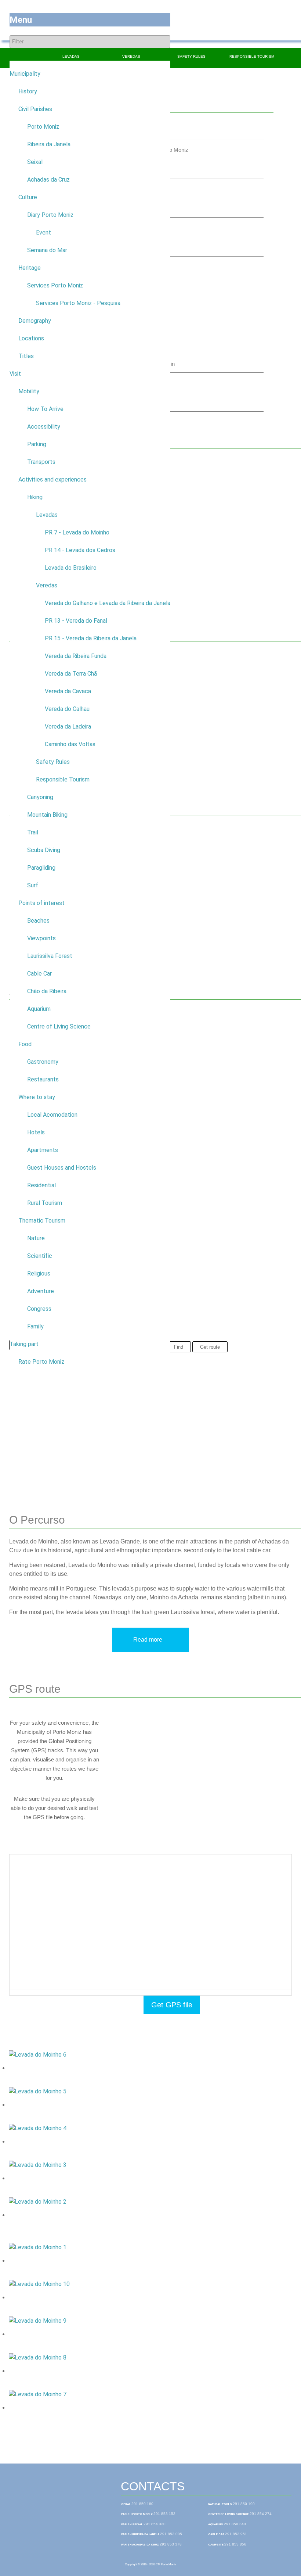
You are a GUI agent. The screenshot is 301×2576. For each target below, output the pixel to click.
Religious (39, 1273)
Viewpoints (41, 938)
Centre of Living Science (59, 1026)
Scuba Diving (44, 850)
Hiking (35, 497)
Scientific (40, 1256)
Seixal (35, 162)
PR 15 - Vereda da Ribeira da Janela (91, 638)
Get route (210, 1347)
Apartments (43, 1150)
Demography (35, 321)
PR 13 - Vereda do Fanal (76, 621)
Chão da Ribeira (47, 991)
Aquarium (39, 1009)
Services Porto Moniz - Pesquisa (78, 303)
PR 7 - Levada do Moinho (77, 532)
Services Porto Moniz (55, 285)
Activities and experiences (52, 480)
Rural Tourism (45, 1203)
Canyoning (40, 797)
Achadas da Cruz (48, 180)
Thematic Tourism (42, 1221)
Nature (36, 1238)
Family (35, 1326)
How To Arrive (45, 409)
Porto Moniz (43, 127)
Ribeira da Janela (49, 144)
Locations (31, 338)
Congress (39, 1309)
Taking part (24, 1344)
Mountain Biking (47, 815)
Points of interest (41, 903)
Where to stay (37, 1097)
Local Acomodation (52, 1115)
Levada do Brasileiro (71, 568)
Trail (33, 832)
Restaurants (43, 1079)
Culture (28, 197)
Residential (41, 1185)
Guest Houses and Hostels (62, 1168)
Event (43, 232)
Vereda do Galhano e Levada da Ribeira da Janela (108, 603)
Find (179, 1347)
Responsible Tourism (63, 779)
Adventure (41, 1291)
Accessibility (44, 427)
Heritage (30, 268)
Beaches (38, 921)
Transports (41, 462)
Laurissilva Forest (50, 956)
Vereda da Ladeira (68, 727)
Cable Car (39, 974)
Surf (33, 885)
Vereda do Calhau (67, 709)
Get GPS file (172, 2005)
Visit (15, 374)
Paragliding (41, 868)
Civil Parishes (35, 109)
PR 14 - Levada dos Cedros (80, 550)
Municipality (25, 74)
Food (25, 1044)
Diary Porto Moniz (50, 215)
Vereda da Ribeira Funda (76, 656)
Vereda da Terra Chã (71, 674)
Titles (26, 356)
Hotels (36, 1132)
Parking (37, 444)
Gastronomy (43, 1062)
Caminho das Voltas (70, 744)
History (28, 91)
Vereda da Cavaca (68, 691)
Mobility (29, 391)
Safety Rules (53, 762)
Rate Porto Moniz (41, 1362)
